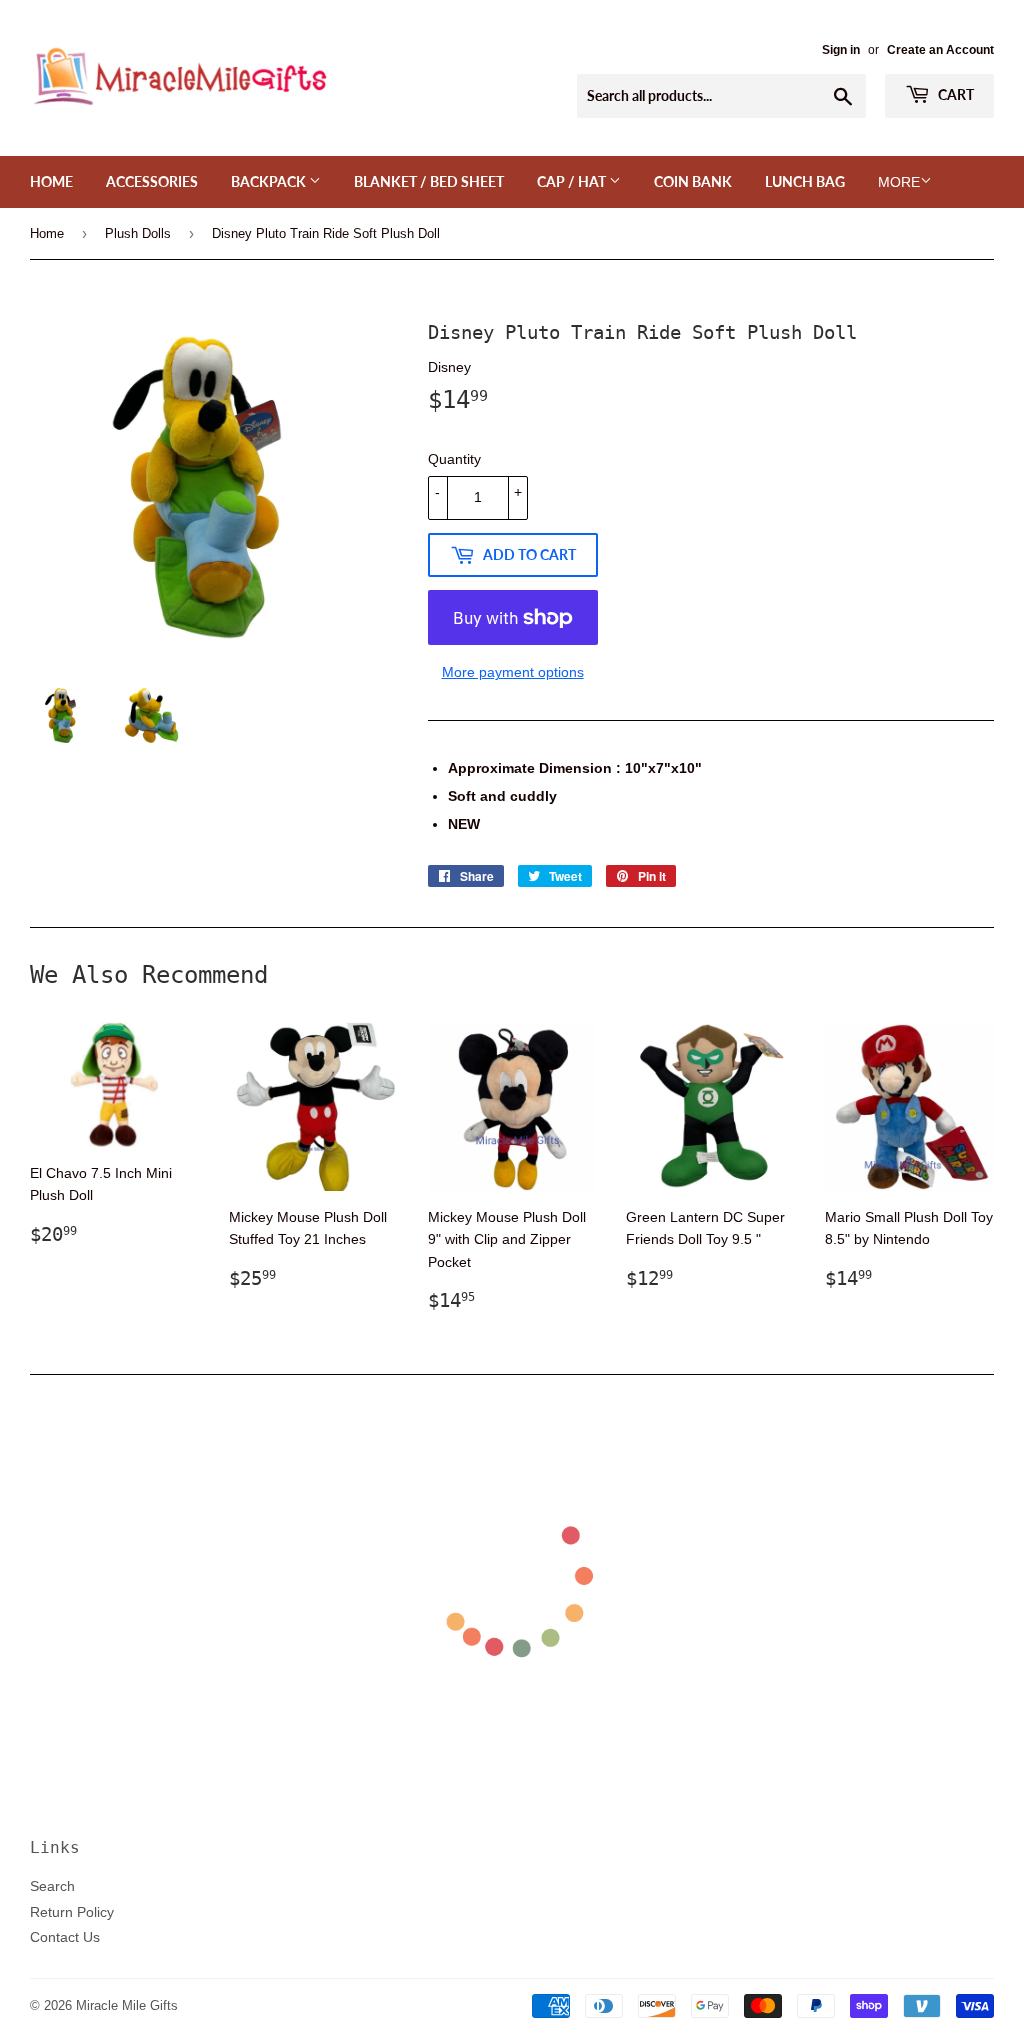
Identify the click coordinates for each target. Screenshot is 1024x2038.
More (899, 182)
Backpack (270, 181)
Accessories (152, 181)
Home (51, 181)
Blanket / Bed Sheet (429, 181)
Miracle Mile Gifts (127, 2005)
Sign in (841, 49)
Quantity (454, 459)
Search (52, 1886)
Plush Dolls (138, 233)
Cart (954, 94)
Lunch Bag (805, 181)
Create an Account (940, 49)
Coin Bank (693, 181)
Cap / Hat (573, 181)
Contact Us (65, 1937)
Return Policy (72, 1912)
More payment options (513, 672)
